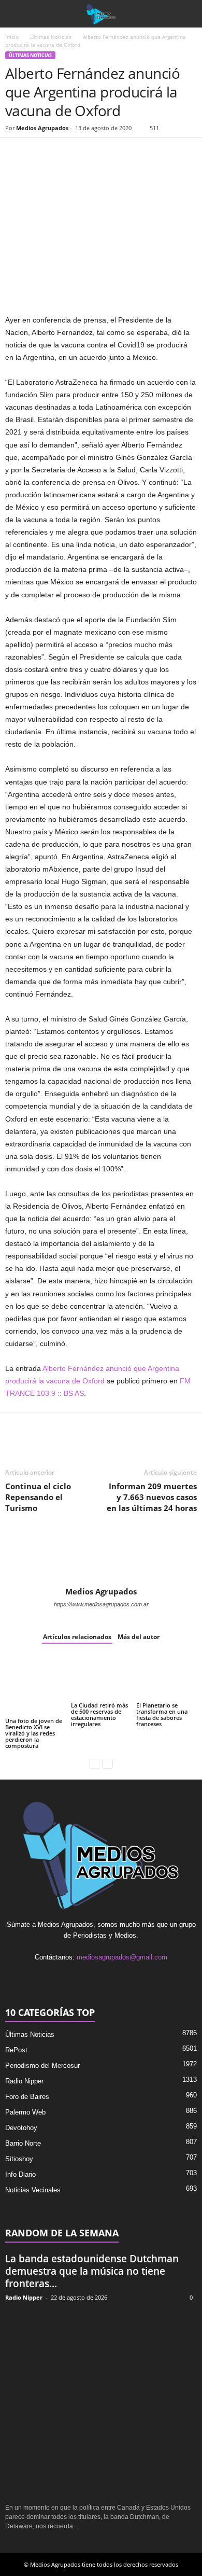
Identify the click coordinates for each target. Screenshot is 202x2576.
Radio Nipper (24, 2081)
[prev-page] (95, 1763)
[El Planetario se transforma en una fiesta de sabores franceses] (167, 1678)
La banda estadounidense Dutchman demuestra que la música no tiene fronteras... (92, 2271)
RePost (16, 2050)
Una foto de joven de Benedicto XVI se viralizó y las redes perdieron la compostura (34, 1733)
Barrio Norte (23, 2143)
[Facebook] (16, 153)
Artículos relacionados (77, 1637)
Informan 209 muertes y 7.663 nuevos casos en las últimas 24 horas (152, 1497)
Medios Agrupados (42, 128)
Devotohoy (21, 2128)
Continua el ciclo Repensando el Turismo (38, 1497)
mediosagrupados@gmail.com (122, 1957)
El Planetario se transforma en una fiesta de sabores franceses (162, 1714)
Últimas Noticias (51, 37)
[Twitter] (39, 153)
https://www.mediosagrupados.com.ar (101, 1604)
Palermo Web (25, 2112)
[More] (135, 153)
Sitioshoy (19, 2159)
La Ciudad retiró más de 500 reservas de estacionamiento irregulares (99, 1714)
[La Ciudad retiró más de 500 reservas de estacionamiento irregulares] (101, 1678)
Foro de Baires (27, 2097)
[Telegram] (111, 153)
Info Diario (20, 2174)
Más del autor (139, 1637)
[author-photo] (101, 1557)
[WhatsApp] (63, 153)
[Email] (87, 153)
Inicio (12, 37)
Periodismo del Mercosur (42, 2066)
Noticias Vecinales (33, 2190)
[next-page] (107, 1763)
